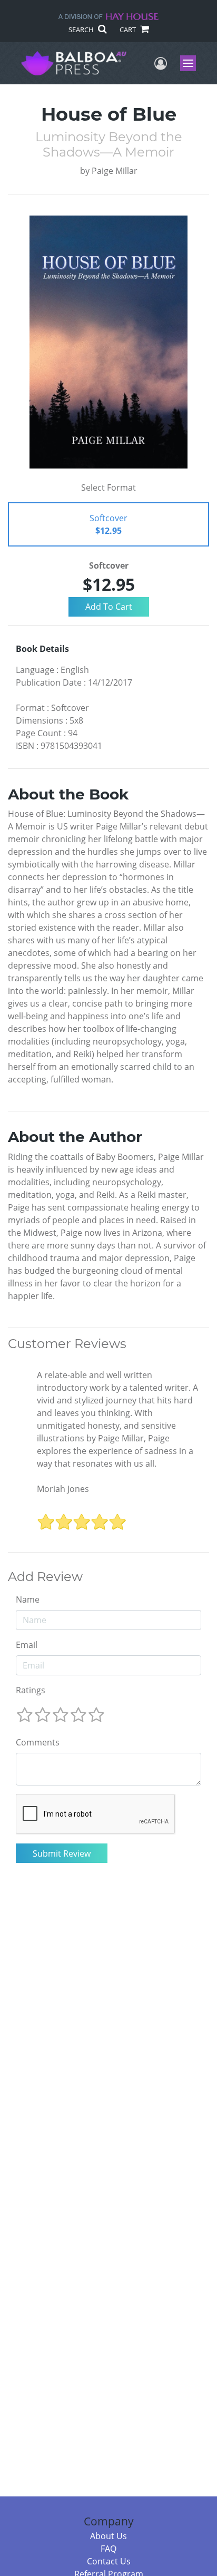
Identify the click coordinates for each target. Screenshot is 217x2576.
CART (129, 30)
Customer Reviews (67, 1344)
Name (28, 1599)
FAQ (108, 2549)
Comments (38, 1742)
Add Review (45, 1577)
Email (27, 1645)
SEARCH (82, 30)
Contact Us (109, 2561)
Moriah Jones (63, 1489)
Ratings (31, 1690)
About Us (108, 2536)
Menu (191, 63)
